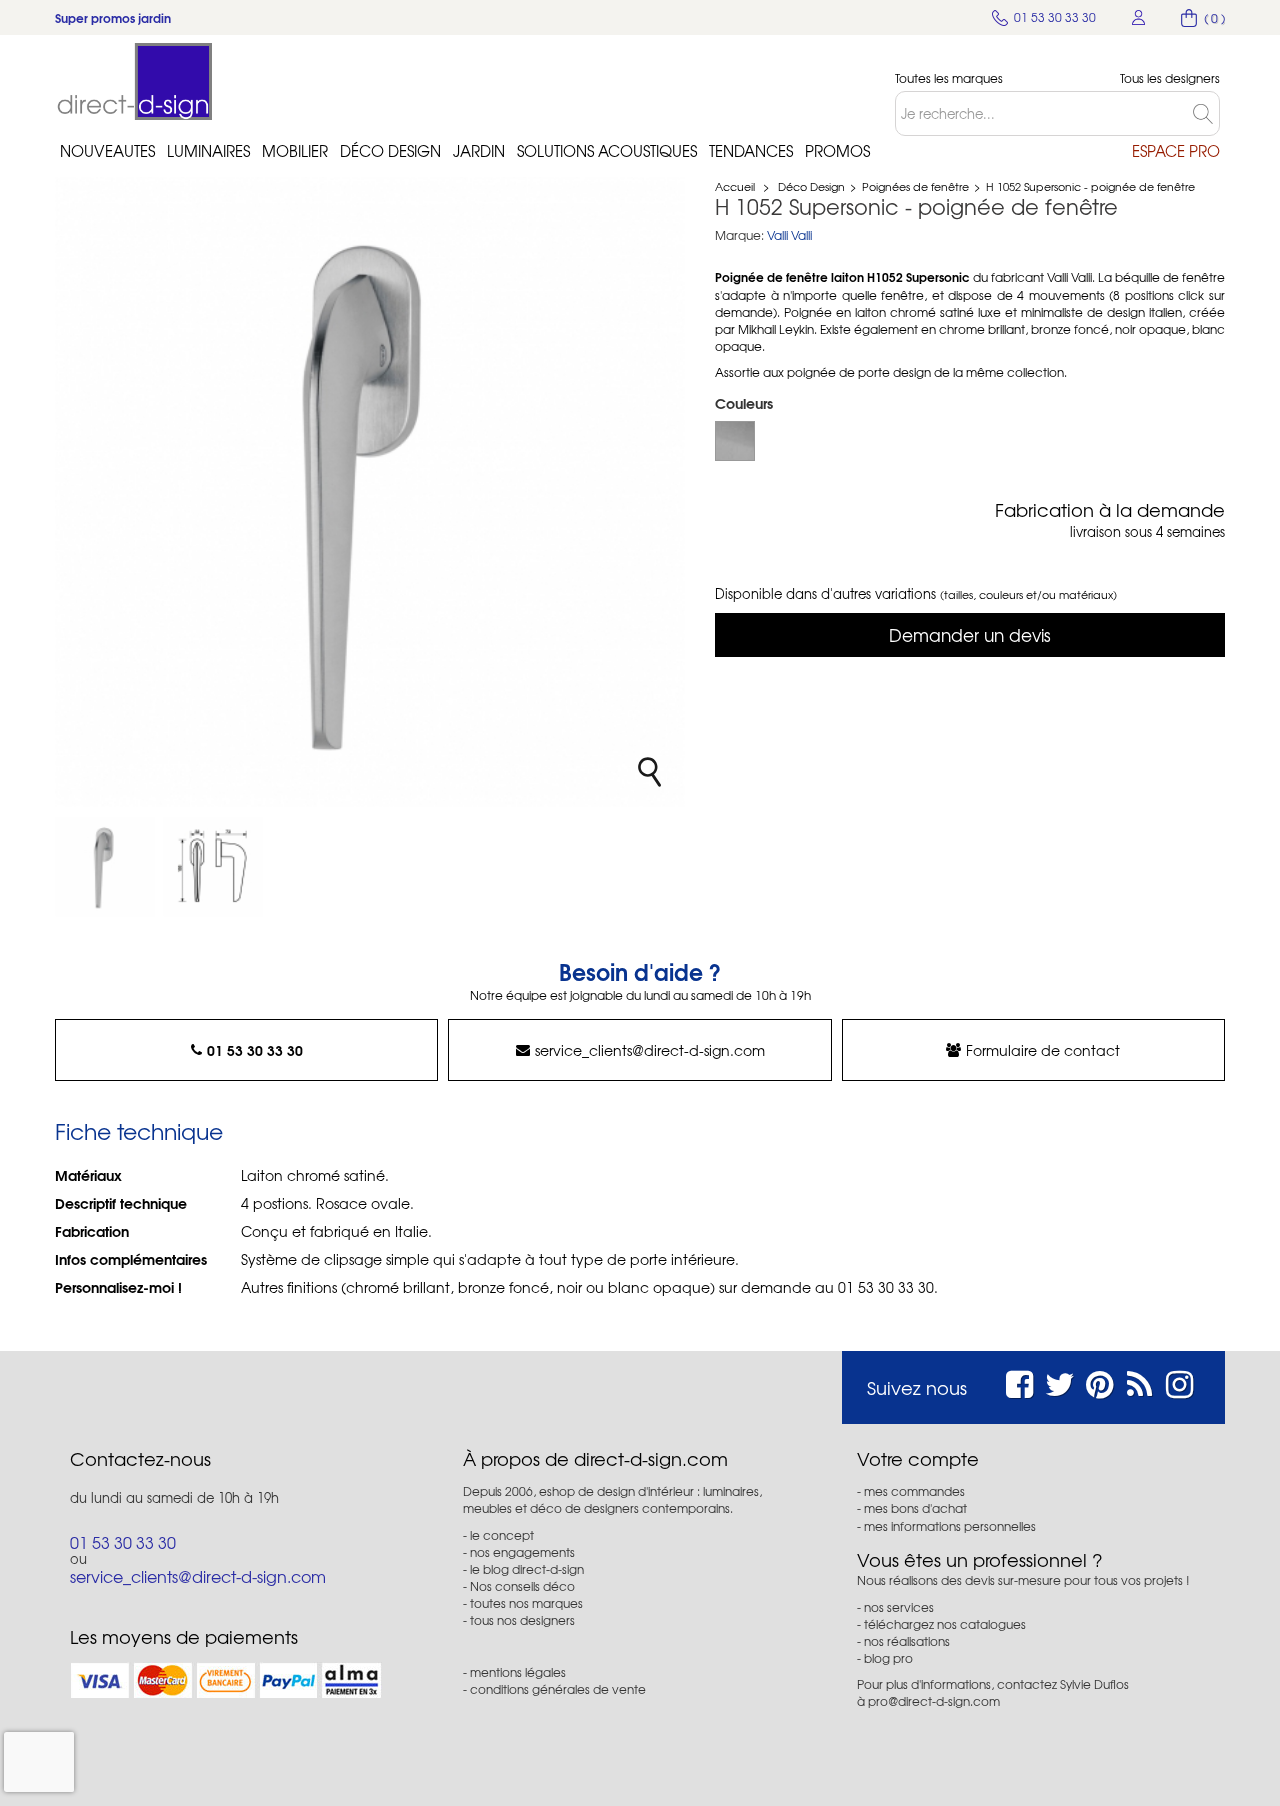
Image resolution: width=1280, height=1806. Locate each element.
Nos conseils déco (522, 1586)
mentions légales (518, 1672)
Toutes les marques (949, 78)
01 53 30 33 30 (255, 1050)
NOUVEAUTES (107, 151)
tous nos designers (522, 1620)
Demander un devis (970, 634)
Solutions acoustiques (607, 151)
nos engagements (522, 1552)
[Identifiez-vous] (1139, 17)
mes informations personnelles (950, 1526)
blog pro (888, 1658)
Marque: (739, 235)
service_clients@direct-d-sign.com (650, 1050)
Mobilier (295, 151)
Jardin (479, 151)
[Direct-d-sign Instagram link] (1179, 1381)
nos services (899, 1607)
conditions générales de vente (558, 1689)
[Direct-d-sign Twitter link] (1060, 1381)
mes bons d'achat (915, 1508)
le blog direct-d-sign (527, 1569)
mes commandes (914, 1491)
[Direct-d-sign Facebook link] (1019, 1381)
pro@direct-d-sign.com (934, 1701)
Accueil (735, 186)
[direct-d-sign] (135, 81)
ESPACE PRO (1176, 151)
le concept (502, 1535)
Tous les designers (1170, 78)
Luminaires (208, 151)
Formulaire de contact (1043, 1050)
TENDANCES (751, 151)
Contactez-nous (140, 1459)
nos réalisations (907, 1641)
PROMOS (837, 151)
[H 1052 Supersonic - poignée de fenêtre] (105, 867)
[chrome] (735, 441)
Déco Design (390, 151)
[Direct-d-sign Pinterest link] (1099, 1381)
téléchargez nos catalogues (945, 1624)
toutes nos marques (526, 1603)
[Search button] (1206, 113)
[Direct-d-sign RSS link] (1139, 1381)
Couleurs (746, 403)
